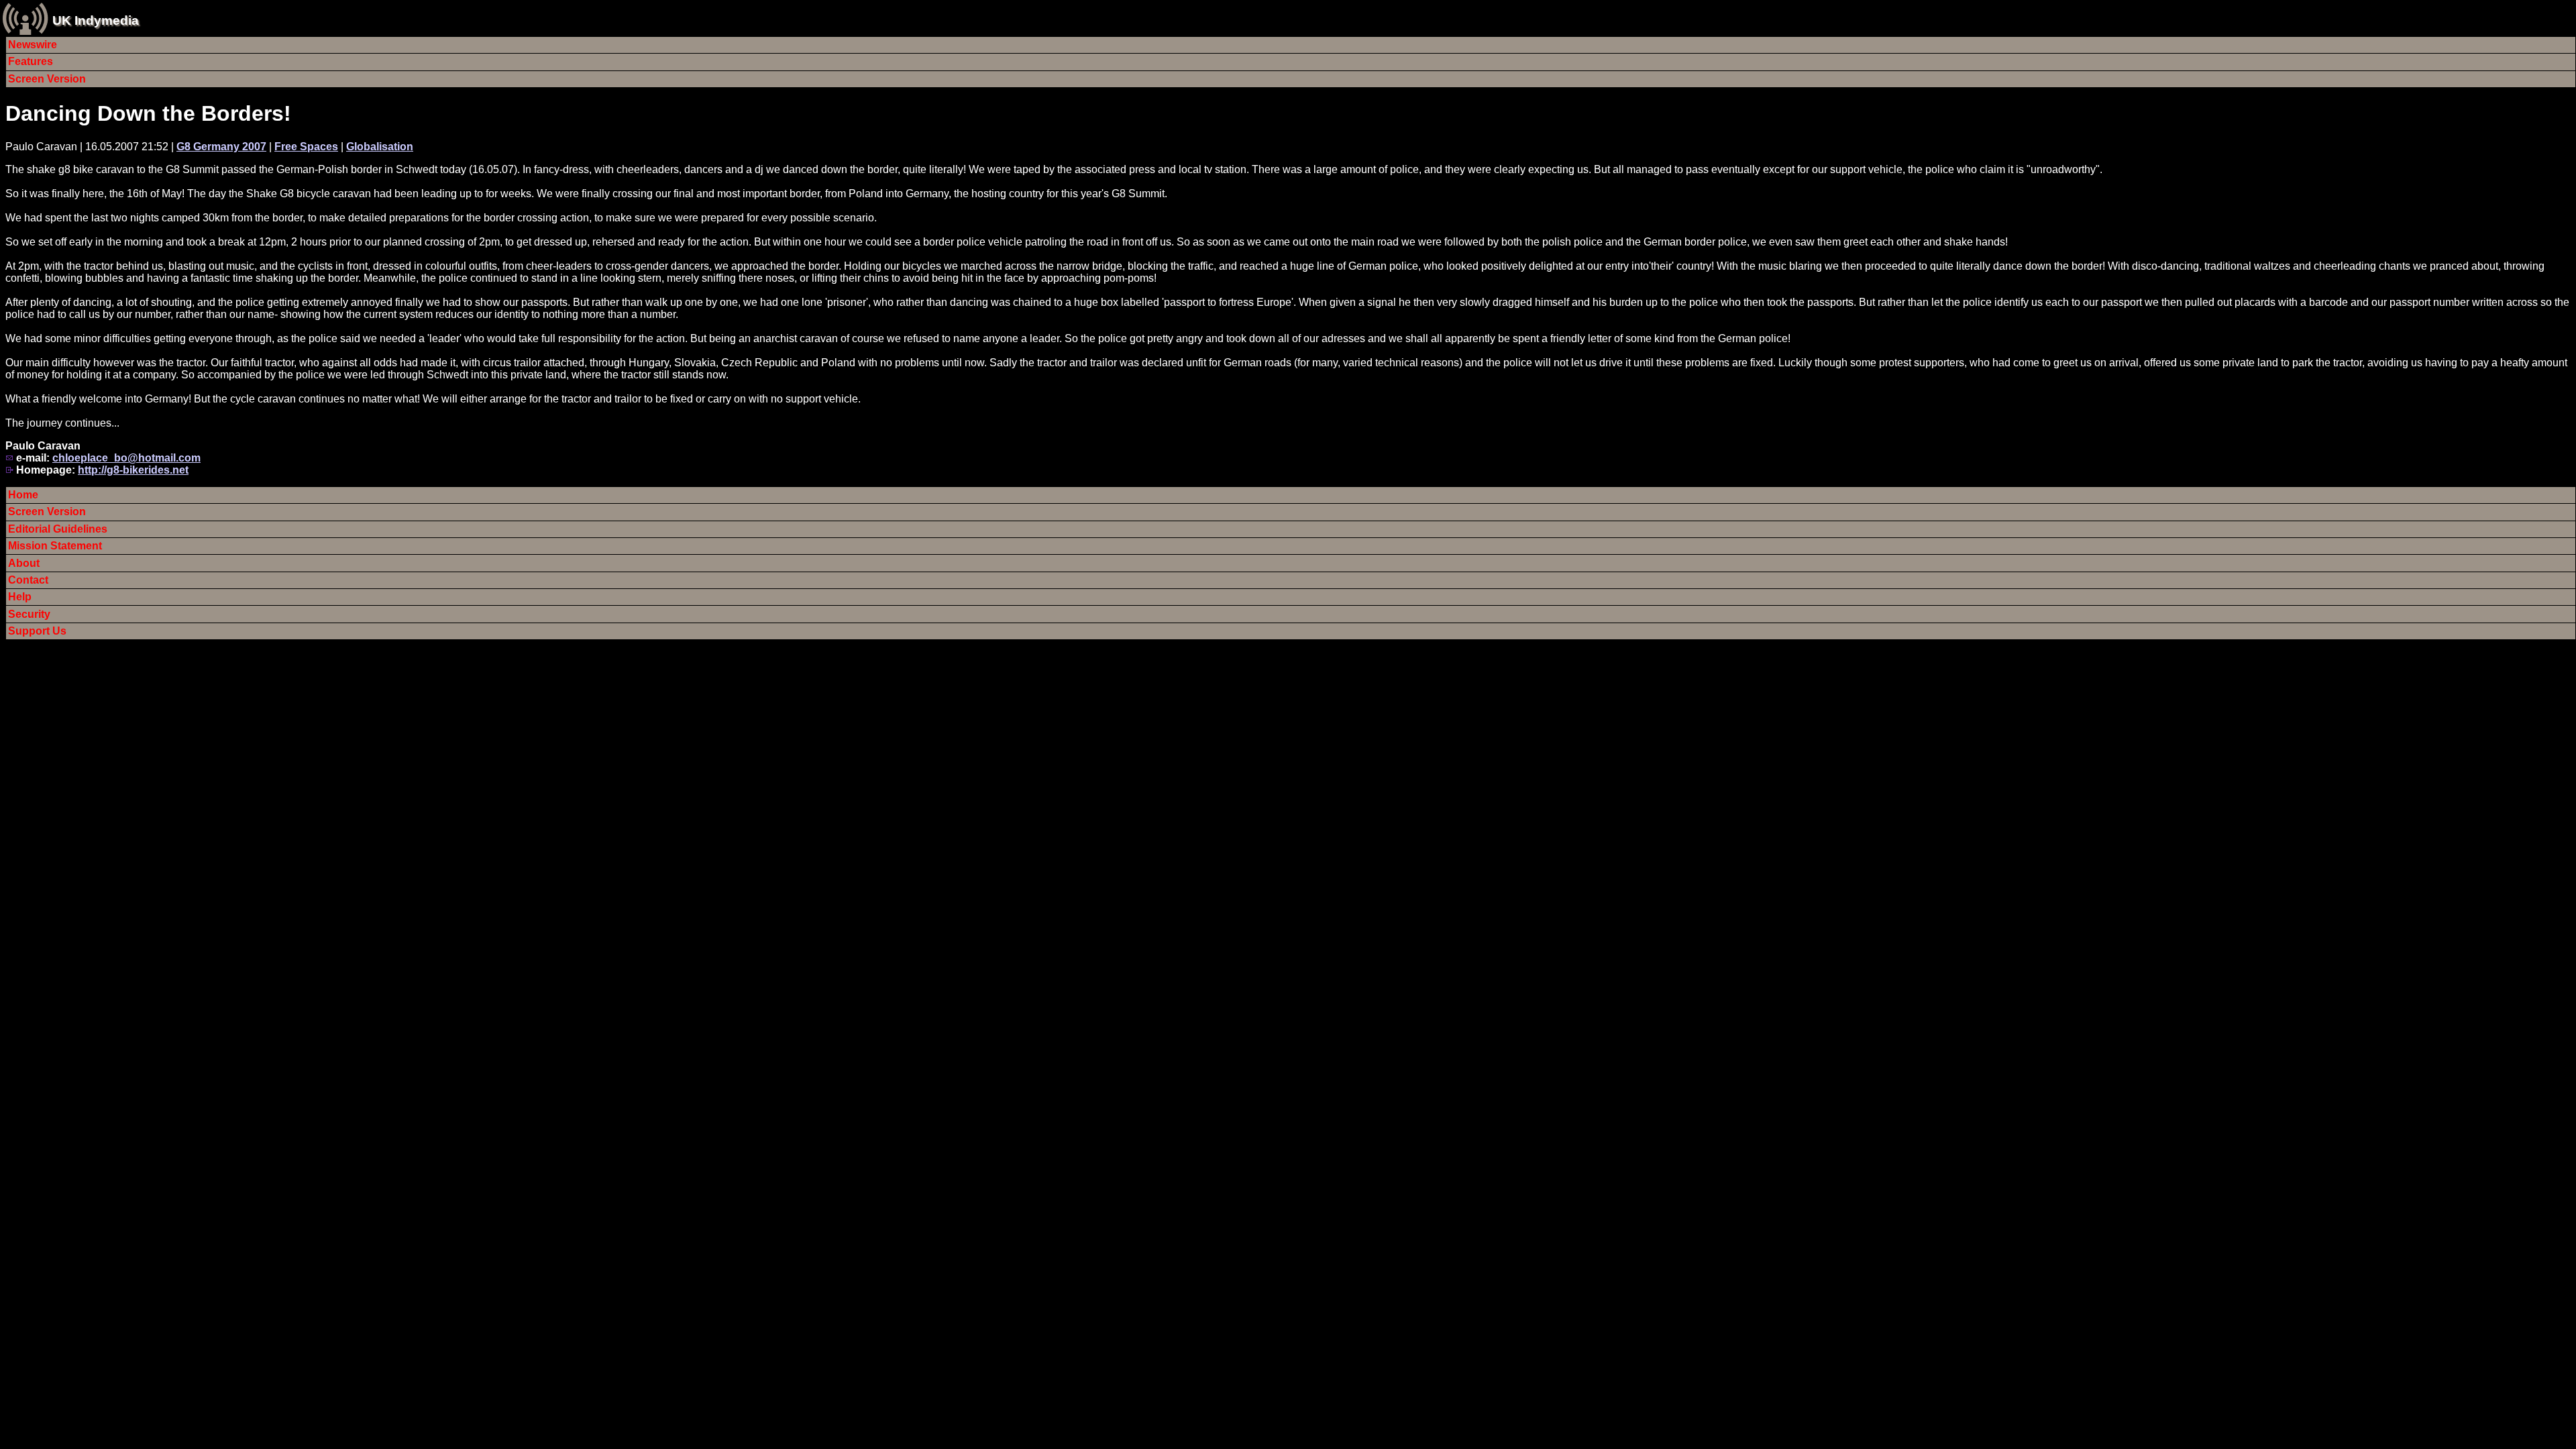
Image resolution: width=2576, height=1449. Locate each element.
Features (31, 61)
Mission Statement (55, 546)
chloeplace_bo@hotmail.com (126, 458)
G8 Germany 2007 (221, 147)
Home (23, 495)
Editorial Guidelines (58, 529)
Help (20, 597)
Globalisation (380, 147)
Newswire (33, 45)
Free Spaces (306, 147)
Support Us (37, 631)
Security (29, 614)
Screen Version (47, 79)
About (24, 563)
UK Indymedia (96, 20)
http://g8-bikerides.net (133, 470)
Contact (28, 580)
